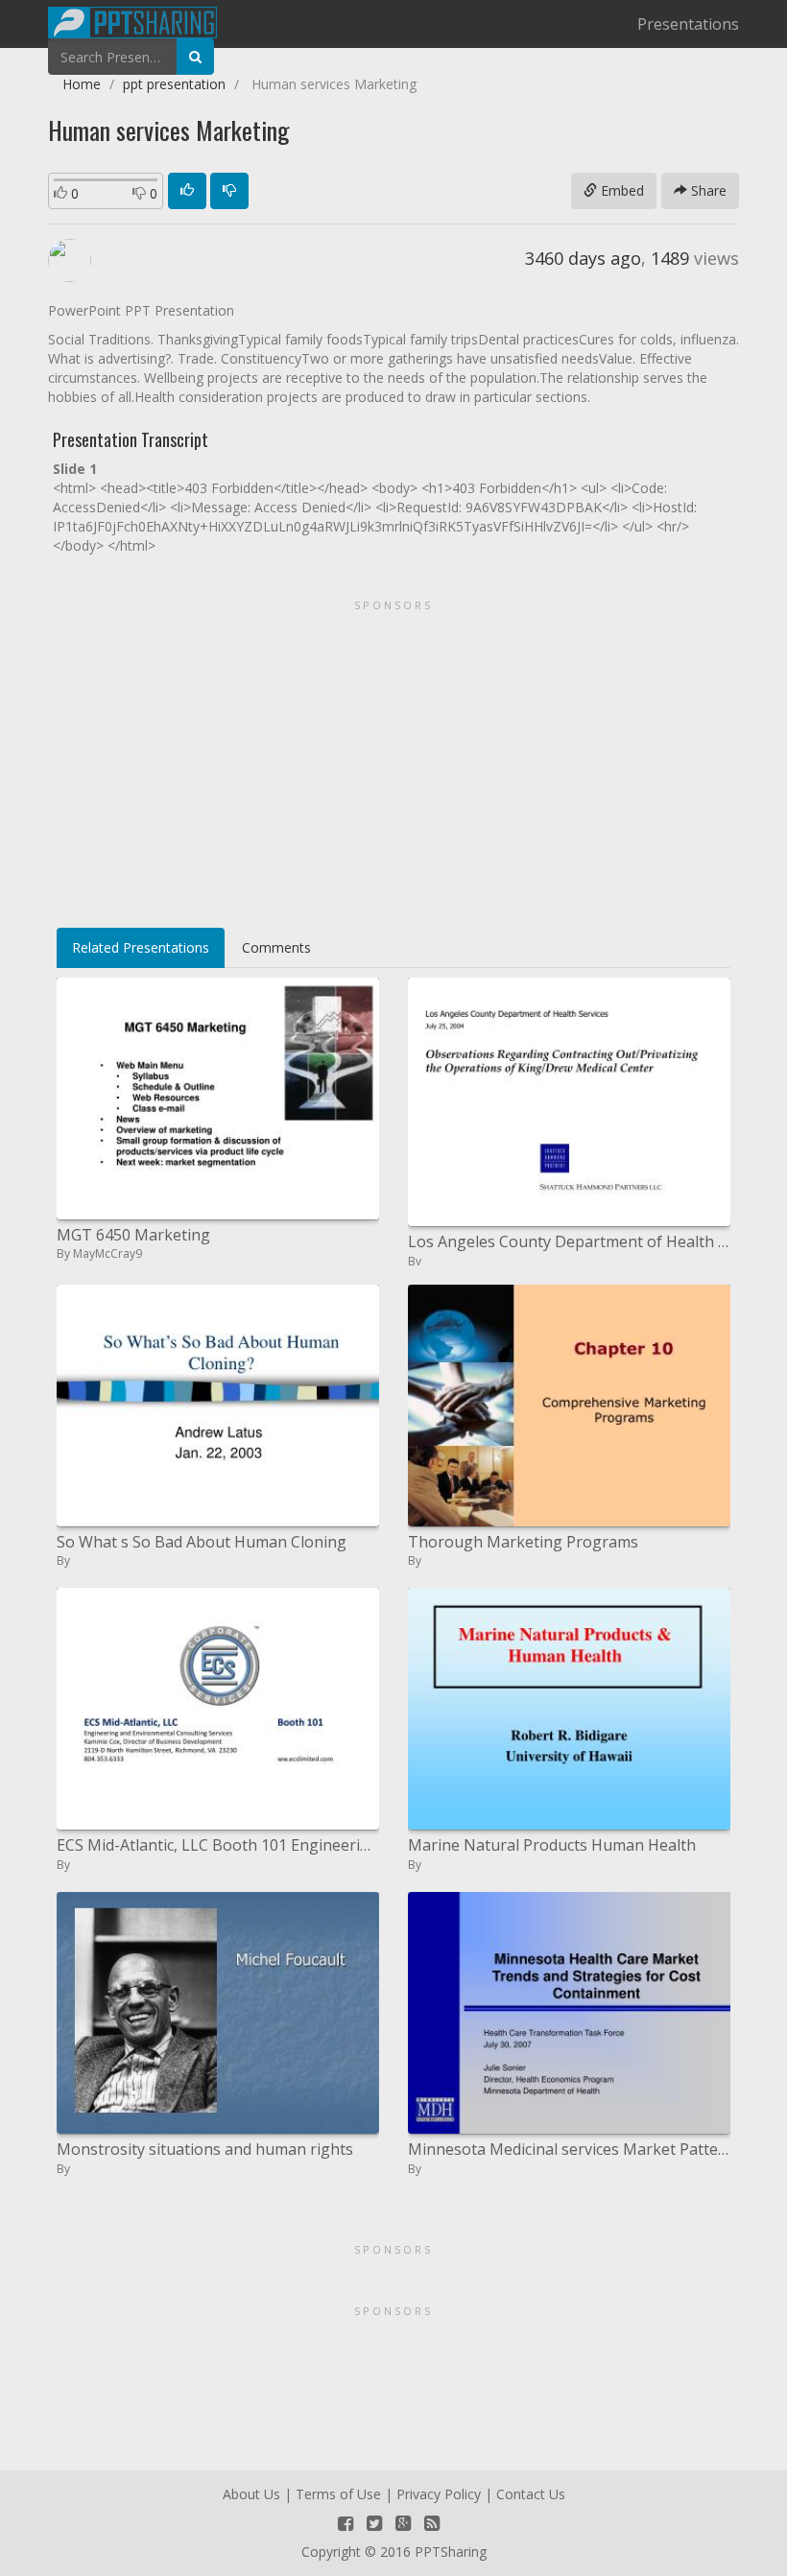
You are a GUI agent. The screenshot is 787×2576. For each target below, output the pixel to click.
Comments (276, 947)
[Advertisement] (393, 757)
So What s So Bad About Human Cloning (202, 1542)
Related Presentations (141, 947)
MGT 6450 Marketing (133, 1235)
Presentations (688, 24)
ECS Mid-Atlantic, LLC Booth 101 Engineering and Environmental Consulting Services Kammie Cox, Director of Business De (218, 1845)
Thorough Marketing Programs (523, 1542)
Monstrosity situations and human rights (205, 2149)
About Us (251, 2494)
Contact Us (531, 2494)
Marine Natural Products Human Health (552, 1845)
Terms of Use (338, 2494)
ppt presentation (174, 84)
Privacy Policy (439, 2494)
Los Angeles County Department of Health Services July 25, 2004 (569, 1241)
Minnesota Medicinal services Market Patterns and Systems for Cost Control (569, 2149)
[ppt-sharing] (132, 20)
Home (82, 84)
